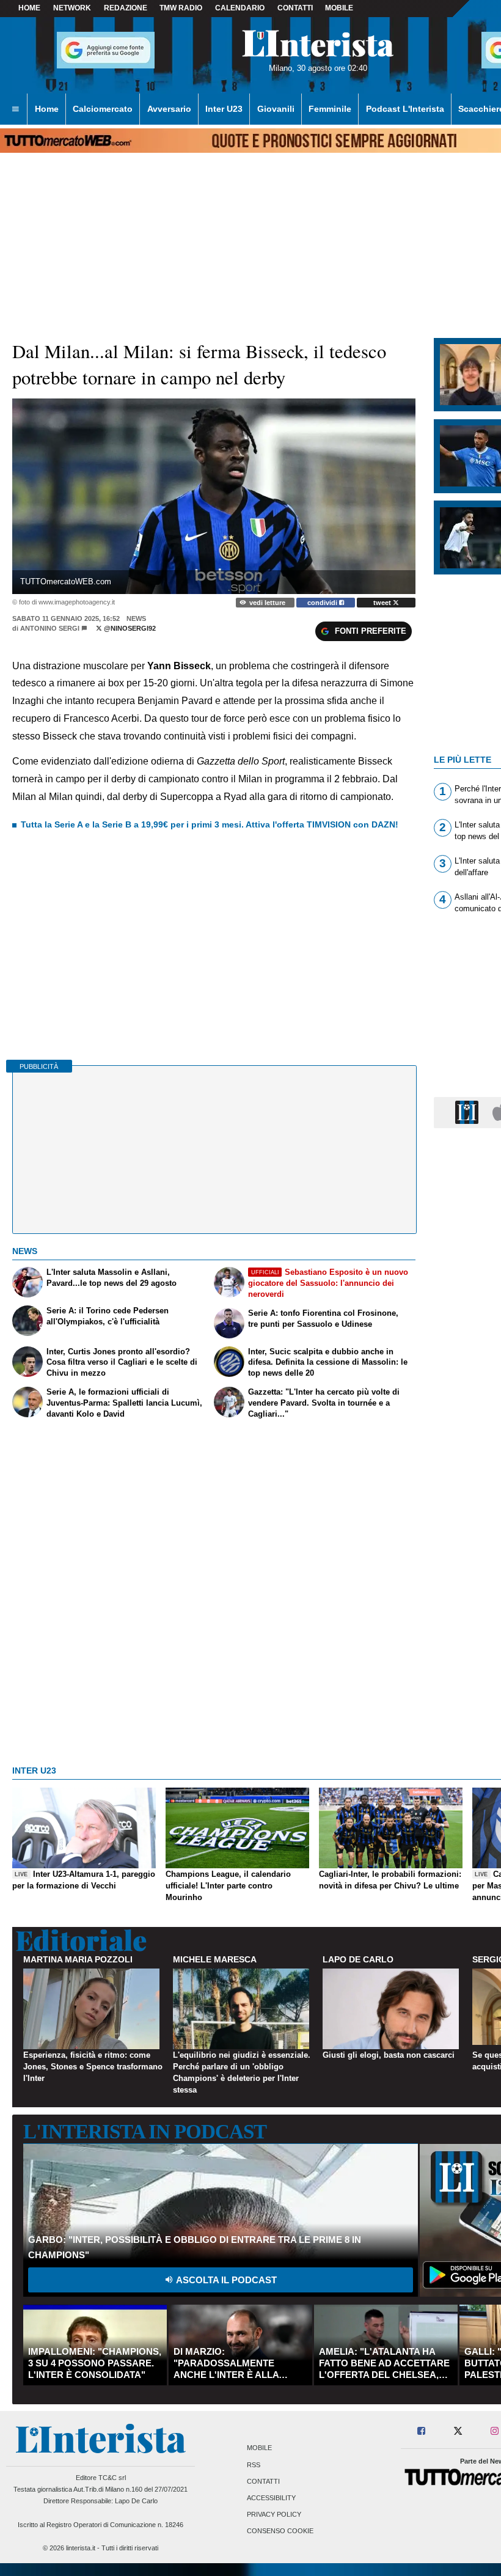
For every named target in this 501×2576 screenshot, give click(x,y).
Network (72, 8)
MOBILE (339, 8)
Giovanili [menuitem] (276, 109)
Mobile (259, 2448)
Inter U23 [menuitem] (224, 109)
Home (29, 8)
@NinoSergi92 (129, 628)
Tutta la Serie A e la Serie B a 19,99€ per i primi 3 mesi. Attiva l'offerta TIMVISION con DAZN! (210, 824)
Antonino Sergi (50, 628)
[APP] (469, 1112)
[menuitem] (15, 109)
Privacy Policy (274, 2515)
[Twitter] (458, 2431)
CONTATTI (295, 8)
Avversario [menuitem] (169, 109)
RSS (254, 2465)
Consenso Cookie (280, 2531)
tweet (383, 603)
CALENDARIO (240, 8)
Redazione (126, 8)
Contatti (263, 2481)
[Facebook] (422, 2431)
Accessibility (271, 2498)
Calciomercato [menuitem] (103, 109)
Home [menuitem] (47, 109)
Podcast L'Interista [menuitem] (405, 109)
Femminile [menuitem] (330, 109)
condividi (323, 603)
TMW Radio (181, 8)
